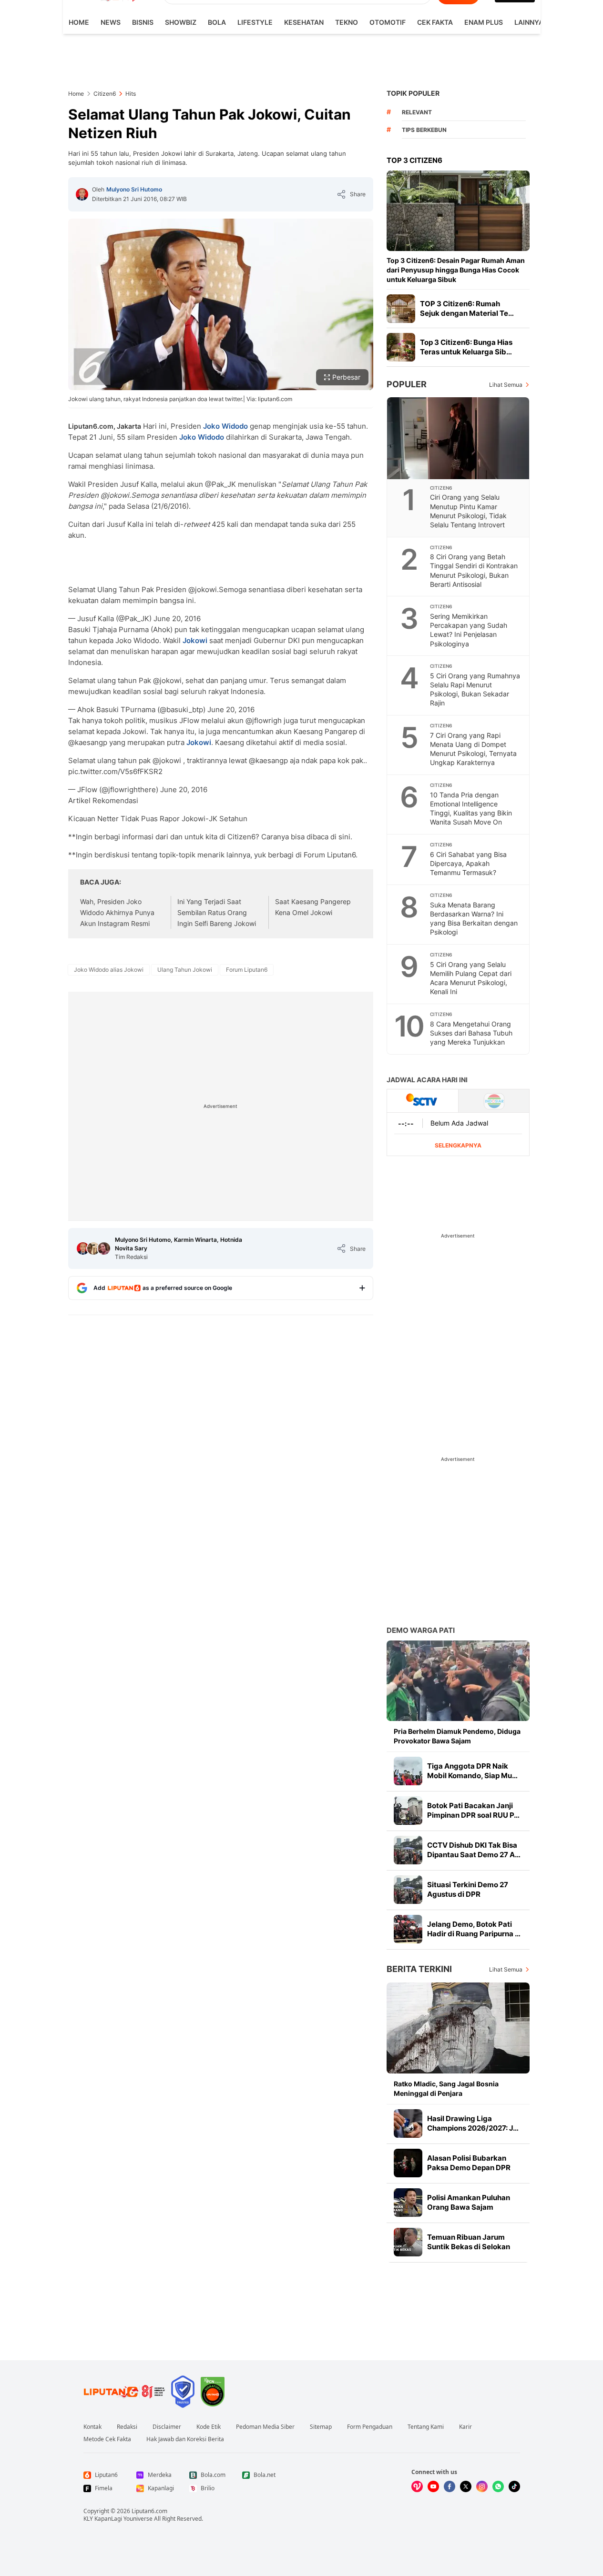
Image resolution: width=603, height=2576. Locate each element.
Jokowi (195, 640)
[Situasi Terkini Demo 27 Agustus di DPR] (408, 1890)
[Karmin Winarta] (93, 1248)
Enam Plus (484, 22)
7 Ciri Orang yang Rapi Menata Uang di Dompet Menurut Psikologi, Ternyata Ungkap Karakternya (473, 749)
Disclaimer (167, 2427)
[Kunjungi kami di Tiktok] (514, 2486)
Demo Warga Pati (421, 1630)
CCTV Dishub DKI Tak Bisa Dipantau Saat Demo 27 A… (474, 1850)
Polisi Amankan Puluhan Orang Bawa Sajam (469, 2202)
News (111, 22)
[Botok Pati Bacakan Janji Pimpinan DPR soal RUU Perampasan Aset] (408, 1811)
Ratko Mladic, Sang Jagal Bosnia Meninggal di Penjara (446, 2088)
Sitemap (321, 2427)
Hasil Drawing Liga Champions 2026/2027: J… (473, 2123)
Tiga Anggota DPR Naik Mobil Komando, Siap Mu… (472, 1771)
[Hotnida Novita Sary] (104, 1248)
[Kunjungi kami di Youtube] (433, 2486)
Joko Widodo (225, 426)
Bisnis (143, 22)
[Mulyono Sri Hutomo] (82, 194)
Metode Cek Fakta (107, 2439)
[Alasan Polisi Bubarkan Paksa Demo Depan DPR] (408, 2163)
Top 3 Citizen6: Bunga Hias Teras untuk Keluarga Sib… (466, 347)
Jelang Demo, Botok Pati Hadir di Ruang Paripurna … (474, 1929)
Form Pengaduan (370, 2427)
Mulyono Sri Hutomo (134, 189)
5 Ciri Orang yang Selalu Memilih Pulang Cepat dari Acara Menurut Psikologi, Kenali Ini (471, 978)
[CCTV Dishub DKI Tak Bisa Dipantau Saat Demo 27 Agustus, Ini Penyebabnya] (408, 1850)
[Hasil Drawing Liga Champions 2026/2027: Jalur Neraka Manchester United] (408, 2123)
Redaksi (127, 2427)
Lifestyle (255, 22)
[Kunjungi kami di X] (466, 2486)
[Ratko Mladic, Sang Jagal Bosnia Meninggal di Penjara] (458, 2028)
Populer (407, 384)
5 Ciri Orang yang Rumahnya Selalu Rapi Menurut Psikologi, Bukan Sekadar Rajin (475, 689)
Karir (465, 2427)
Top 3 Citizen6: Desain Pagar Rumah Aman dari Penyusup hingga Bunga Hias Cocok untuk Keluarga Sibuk (456, 270)
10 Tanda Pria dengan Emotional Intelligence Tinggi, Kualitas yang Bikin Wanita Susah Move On (471, 808)
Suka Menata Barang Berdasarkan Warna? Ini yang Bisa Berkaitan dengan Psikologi (474, 918)
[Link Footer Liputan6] (124, 2392)
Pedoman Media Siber (265, 2427)
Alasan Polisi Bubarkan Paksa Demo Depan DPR (469, 2163)
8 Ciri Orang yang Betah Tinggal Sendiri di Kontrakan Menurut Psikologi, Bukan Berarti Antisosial (474, 570)
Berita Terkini (419, 1969)
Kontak (92, 2427)
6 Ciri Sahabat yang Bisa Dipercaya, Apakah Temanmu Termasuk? (468, 863)
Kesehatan (304, 22)
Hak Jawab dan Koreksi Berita (185, 2439)
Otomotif (388, 22)
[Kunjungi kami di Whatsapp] (498, 2486)
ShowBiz (181, 22)
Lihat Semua (506, 385)
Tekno (347, 22)
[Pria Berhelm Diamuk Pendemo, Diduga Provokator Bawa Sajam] (458, 1681)
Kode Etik (209, 2427)
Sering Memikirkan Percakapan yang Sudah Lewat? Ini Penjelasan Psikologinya (469, 630)
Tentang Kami (426, 2427)
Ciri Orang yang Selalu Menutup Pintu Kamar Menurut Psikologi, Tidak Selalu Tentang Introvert (468, 511)
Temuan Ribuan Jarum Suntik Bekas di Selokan (469, 2242)
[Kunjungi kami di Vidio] (417, 2486)
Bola (217, 22)
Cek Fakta (435, 22)
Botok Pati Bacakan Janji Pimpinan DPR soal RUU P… (473, 1810)
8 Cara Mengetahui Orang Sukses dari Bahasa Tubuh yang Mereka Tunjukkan (471, 1033)
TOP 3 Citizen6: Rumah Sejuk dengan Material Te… (467, 308)
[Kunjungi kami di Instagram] (482, 2486)
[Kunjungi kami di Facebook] (450, 2486)
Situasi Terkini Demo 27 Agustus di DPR (468, 1889)
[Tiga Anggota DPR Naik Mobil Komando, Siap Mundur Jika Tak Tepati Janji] (408, 1771)
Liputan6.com (149, 2511)
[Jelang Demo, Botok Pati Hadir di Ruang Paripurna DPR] (408, 1929)
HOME (79, 22)
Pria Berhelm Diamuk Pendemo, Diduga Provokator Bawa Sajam (457, 1736)
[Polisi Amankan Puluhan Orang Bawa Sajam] (408, 2203)
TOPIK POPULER (413, 93)
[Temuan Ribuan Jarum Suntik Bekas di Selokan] (408, 2242)
